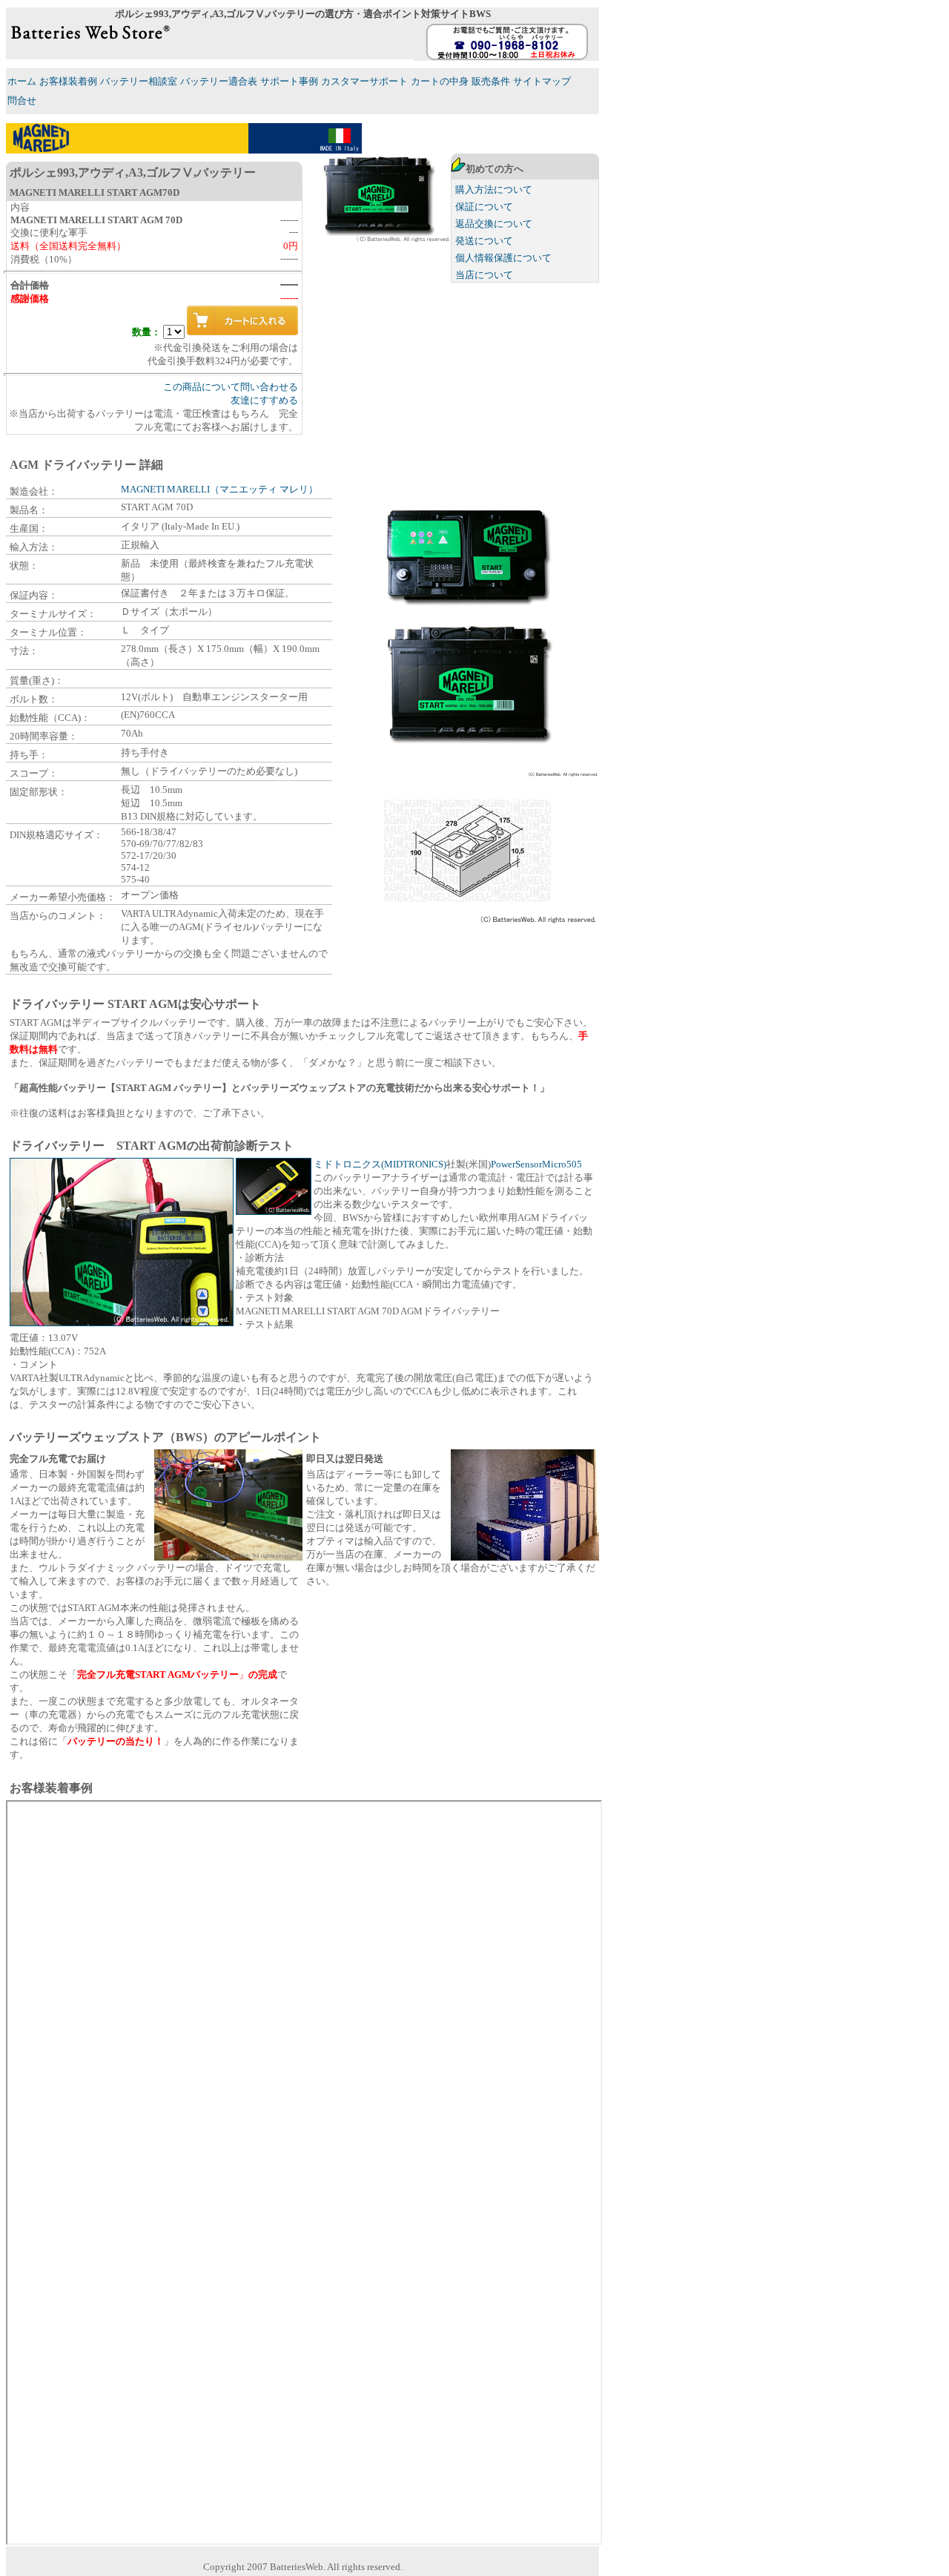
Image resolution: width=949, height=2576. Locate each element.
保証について (484, 207)
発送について (484, 241)
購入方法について (494, 190)
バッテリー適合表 (219, 81)
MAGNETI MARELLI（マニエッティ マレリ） (219, 489)
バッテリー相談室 (139, 81)
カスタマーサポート (364, 81)
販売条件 (491, 81)
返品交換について (494, 224)
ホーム (22, 81)
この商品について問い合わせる (231, 387)
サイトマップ (542, 81)
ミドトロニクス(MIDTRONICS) (380, 1164)
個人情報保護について (503, 258)
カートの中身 (440, 81)
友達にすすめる (264, 400)
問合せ (22, 101)
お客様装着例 (68, 81)
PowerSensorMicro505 (536, 1164)
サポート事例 (289, 81)
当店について (484, 275)
